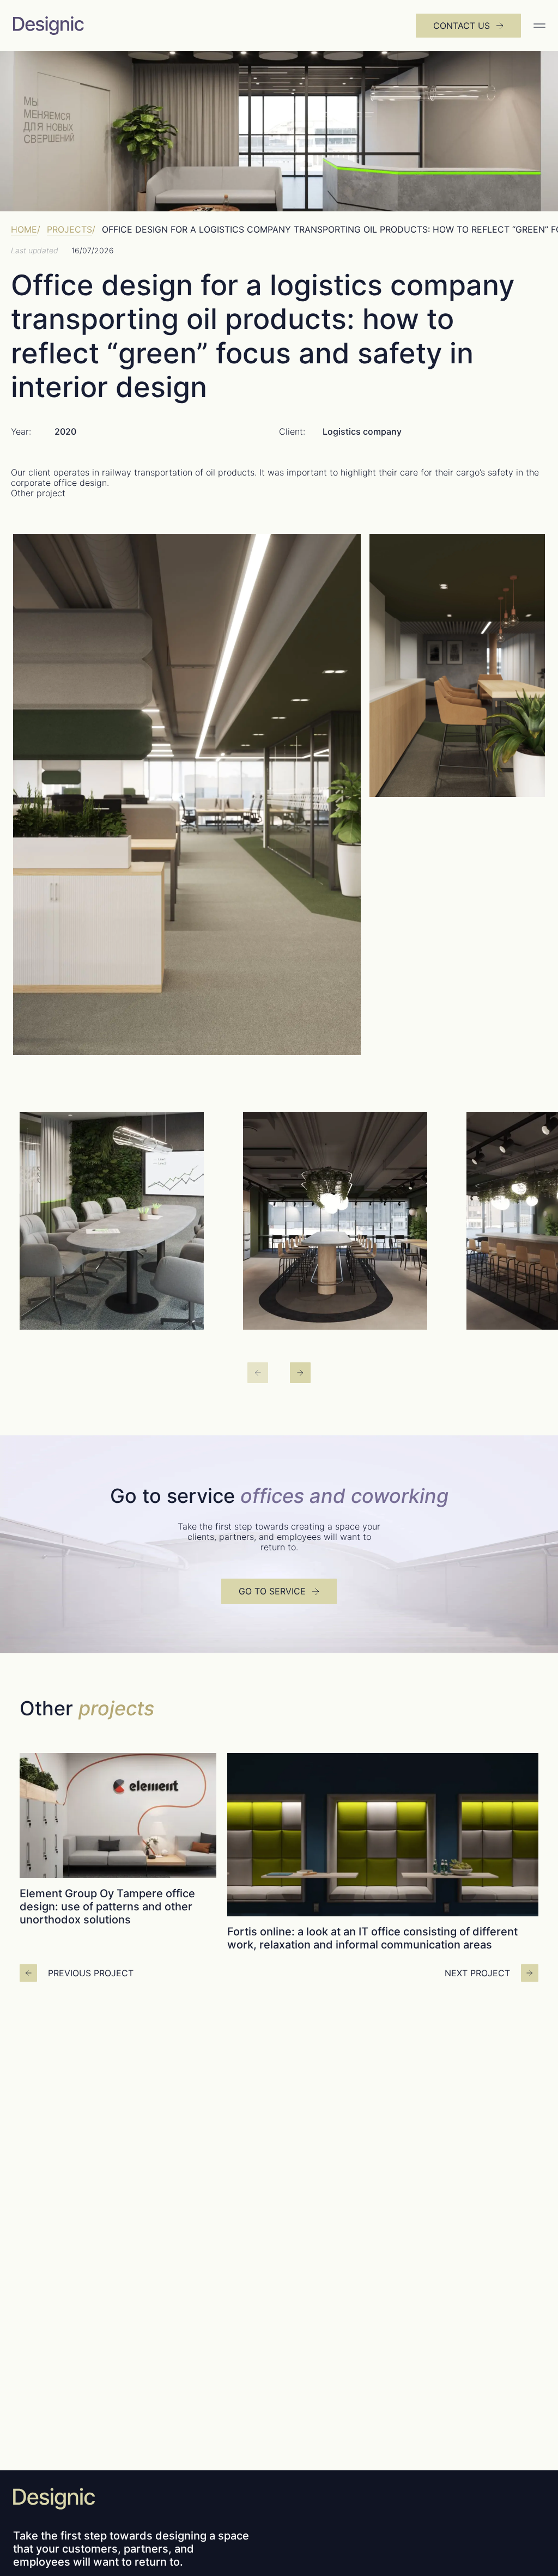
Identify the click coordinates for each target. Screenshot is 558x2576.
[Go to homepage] (80, 26)
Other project (38, 493)
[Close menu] (537, 26)
